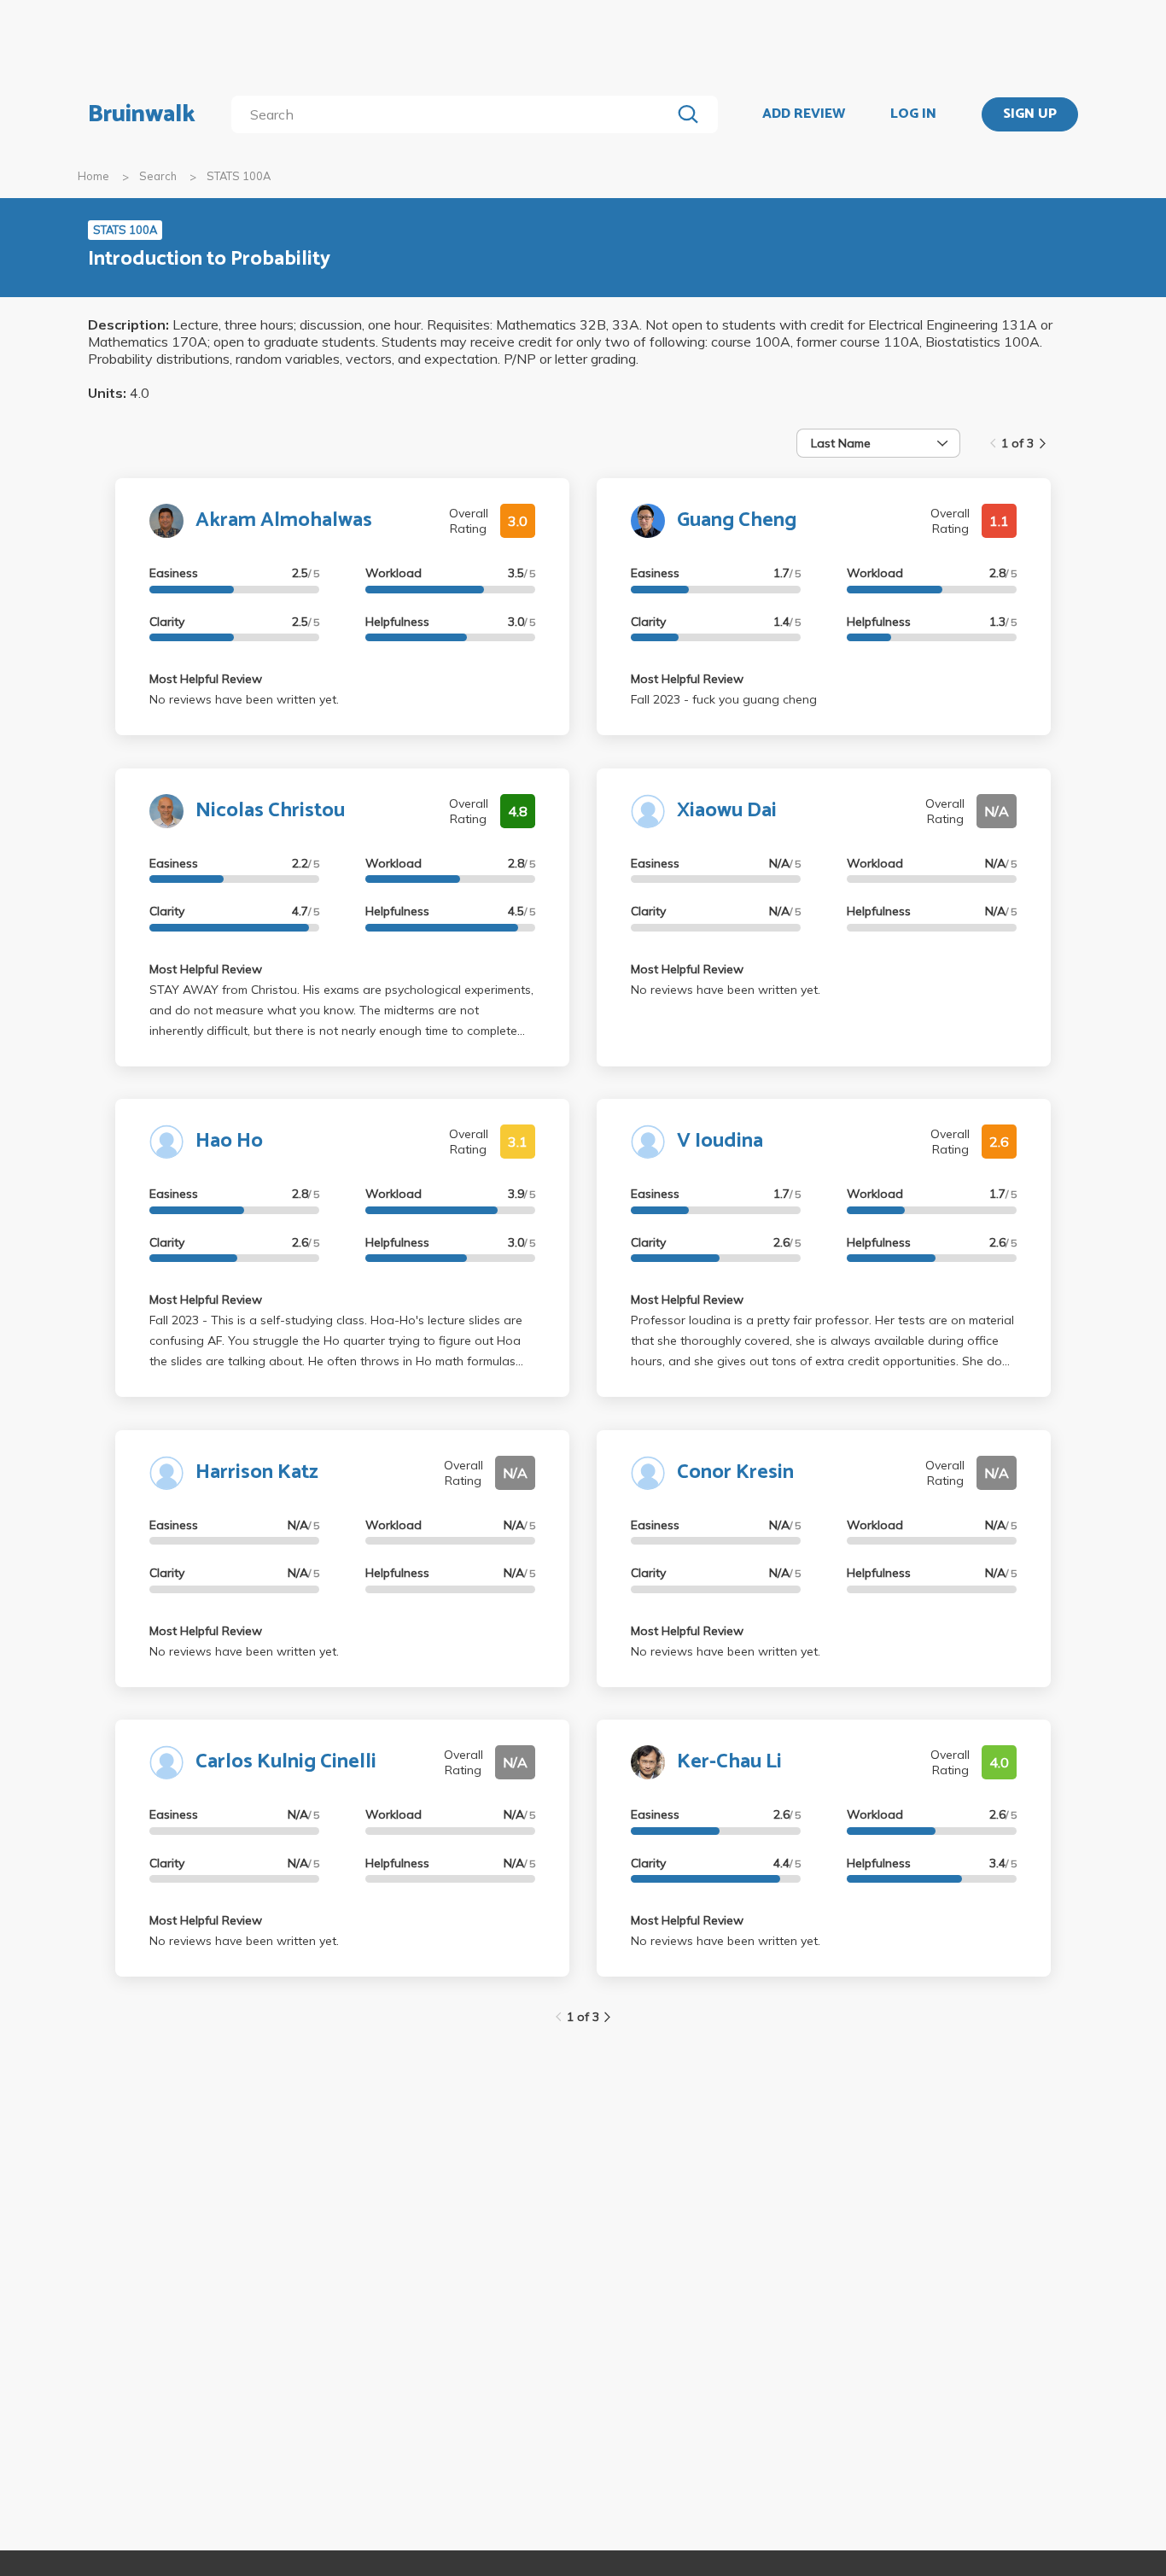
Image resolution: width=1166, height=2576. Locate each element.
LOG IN (913, 114)
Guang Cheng (737, 520)
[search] (455, 114)
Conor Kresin (735, 1472)
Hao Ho (229, 1141)
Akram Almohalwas (284, 520)
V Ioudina (720, 1141)
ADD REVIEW (804, 114)
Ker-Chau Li (729, 1762)
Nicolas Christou (270, 811)
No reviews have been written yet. (244, 699)
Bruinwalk (142, 114)
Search (158, 176)
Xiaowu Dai (727, 811)
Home (93, 176)
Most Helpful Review (206, 679)
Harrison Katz (257, 1472)
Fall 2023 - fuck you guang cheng (724, 699)
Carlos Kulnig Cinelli (286, 1762)
